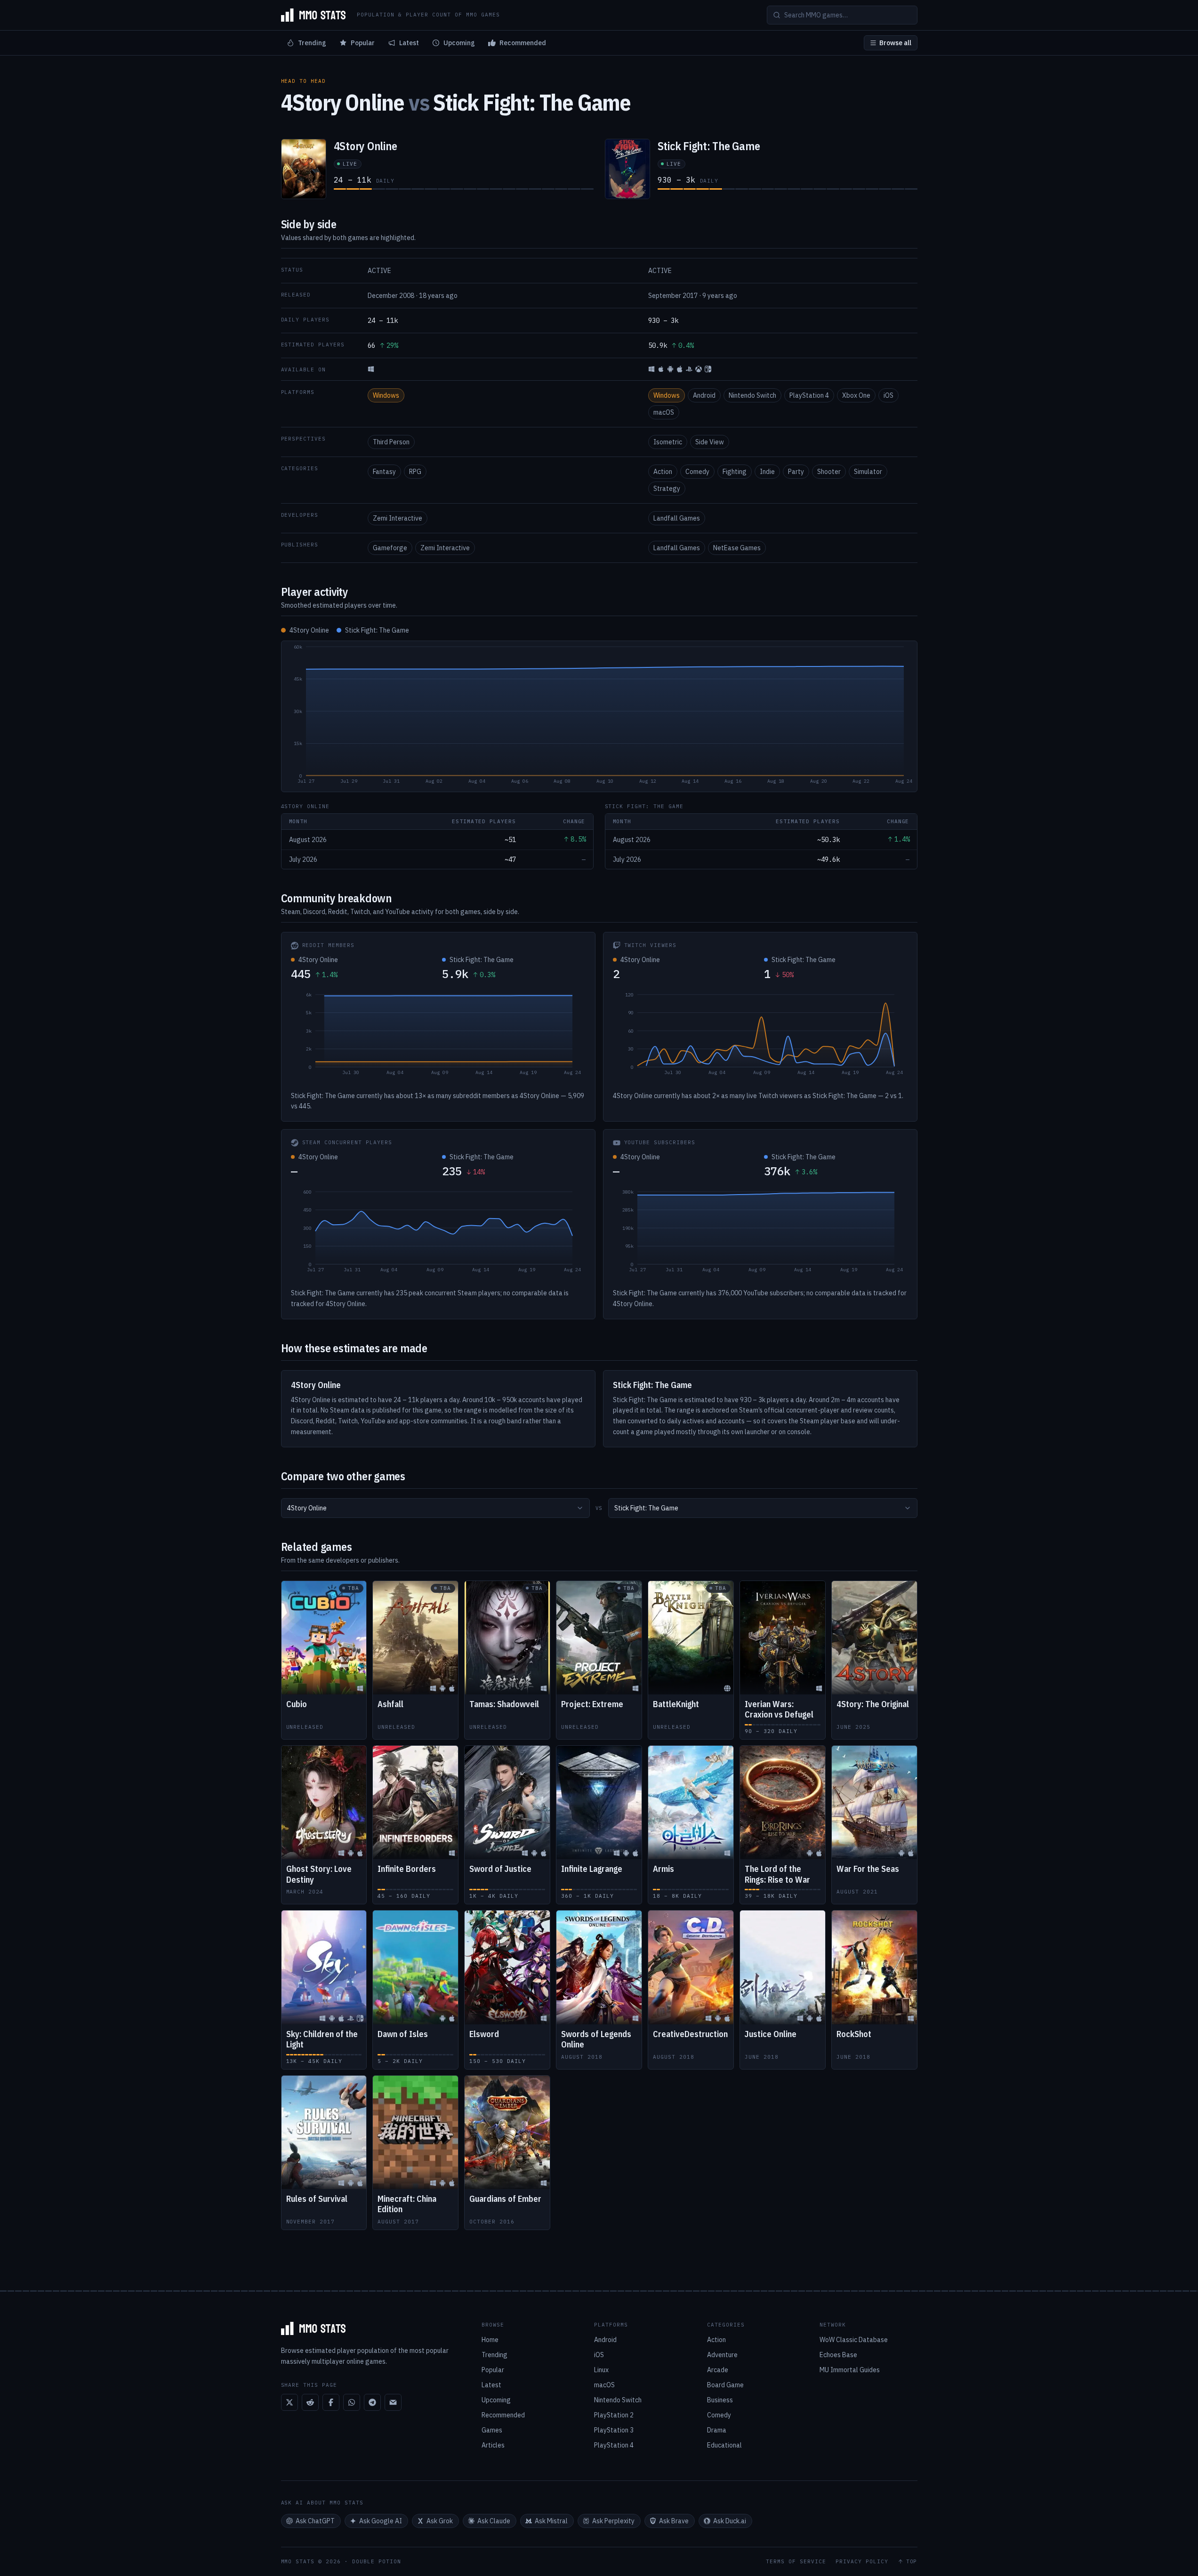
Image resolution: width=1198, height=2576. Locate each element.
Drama (717, 2430)
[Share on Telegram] (372, 2402)
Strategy (667, 489)
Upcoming (459, 43)
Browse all (895, 43)
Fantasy (384, 472)
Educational (724, 2445)
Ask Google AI (381, 2521)
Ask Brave (674, 2521)
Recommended (523, 43)
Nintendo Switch (752, 395)
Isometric (668, 442)
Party (796, 472)
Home (490, 2340)
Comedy (697, 472)
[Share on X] (289, 2402)
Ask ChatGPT (315, 2521)
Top (912, 2562)
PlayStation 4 (809, 395)
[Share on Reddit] (310, 2402)
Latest (409, 43)
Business (720, 2400)
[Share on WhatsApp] (352, 2402)
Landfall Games (677, 518)
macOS (664, 412)
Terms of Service (796, 2562)
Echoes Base (838, 2355)
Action (663, 472)
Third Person (391, 442)
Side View (710, 442)
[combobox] (435, 1508)
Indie (767, 472)
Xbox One (856, 395)
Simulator (868, 472)
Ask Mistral (551, 2521)
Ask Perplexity (613, 2521)
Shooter (829, 472)
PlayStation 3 (614, 2430)
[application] (599, 716)
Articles (493, 2445)
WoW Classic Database (854, 2340)
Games (492, 2430)
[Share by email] (393, 2402)
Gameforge (390, 548)
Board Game (725, 2385)
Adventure (722, 2355)
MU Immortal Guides (850, 2370)
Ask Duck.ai (730, 2521)
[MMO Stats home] (314, 15)
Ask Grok (440, 2521)
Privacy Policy (862, 2562)
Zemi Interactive (398, 518)
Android (704, 395)
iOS (888, 395)
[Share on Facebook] (331, 2402)
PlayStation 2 (614, 2415)
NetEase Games (737, 548)
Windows (386, 395)
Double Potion (377, 2561)
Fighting (735, 472)
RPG (415, 472)
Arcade (718, 2370)
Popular (363, 43)
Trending (312, 43)
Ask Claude (494, 2521)
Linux (601, 2370)
